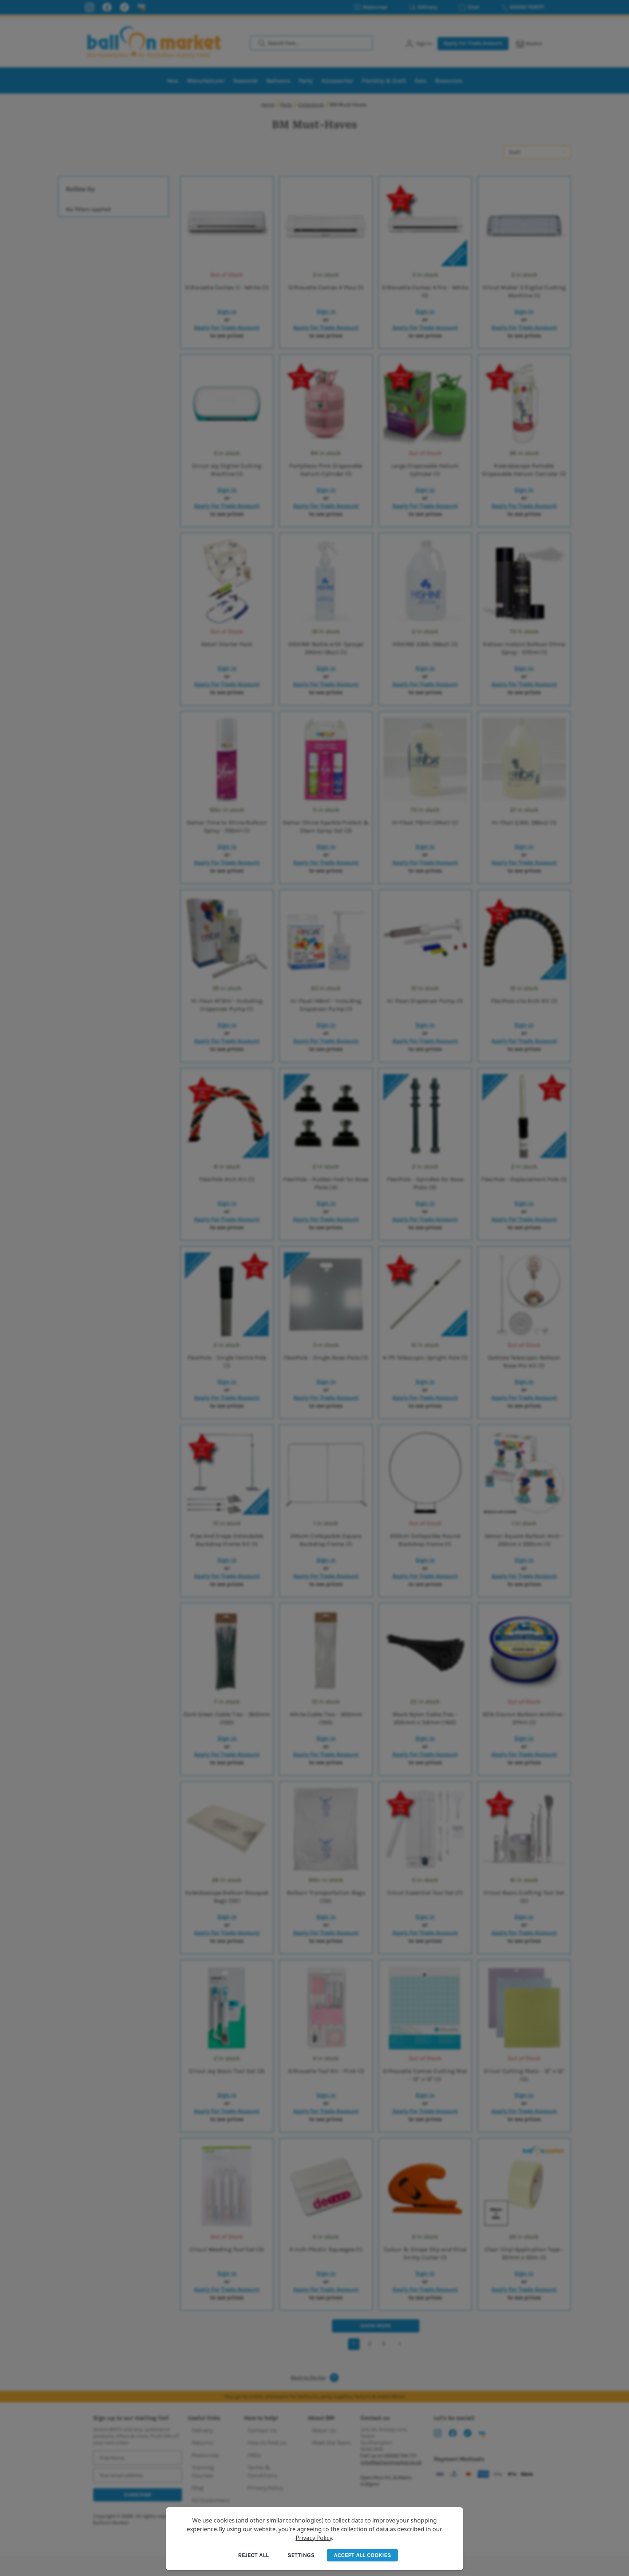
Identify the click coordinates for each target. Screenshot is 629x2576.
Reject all (253, 2555)
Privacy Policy (314, 2538)
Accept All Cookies (362, 2555)
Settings (301, 2555)
